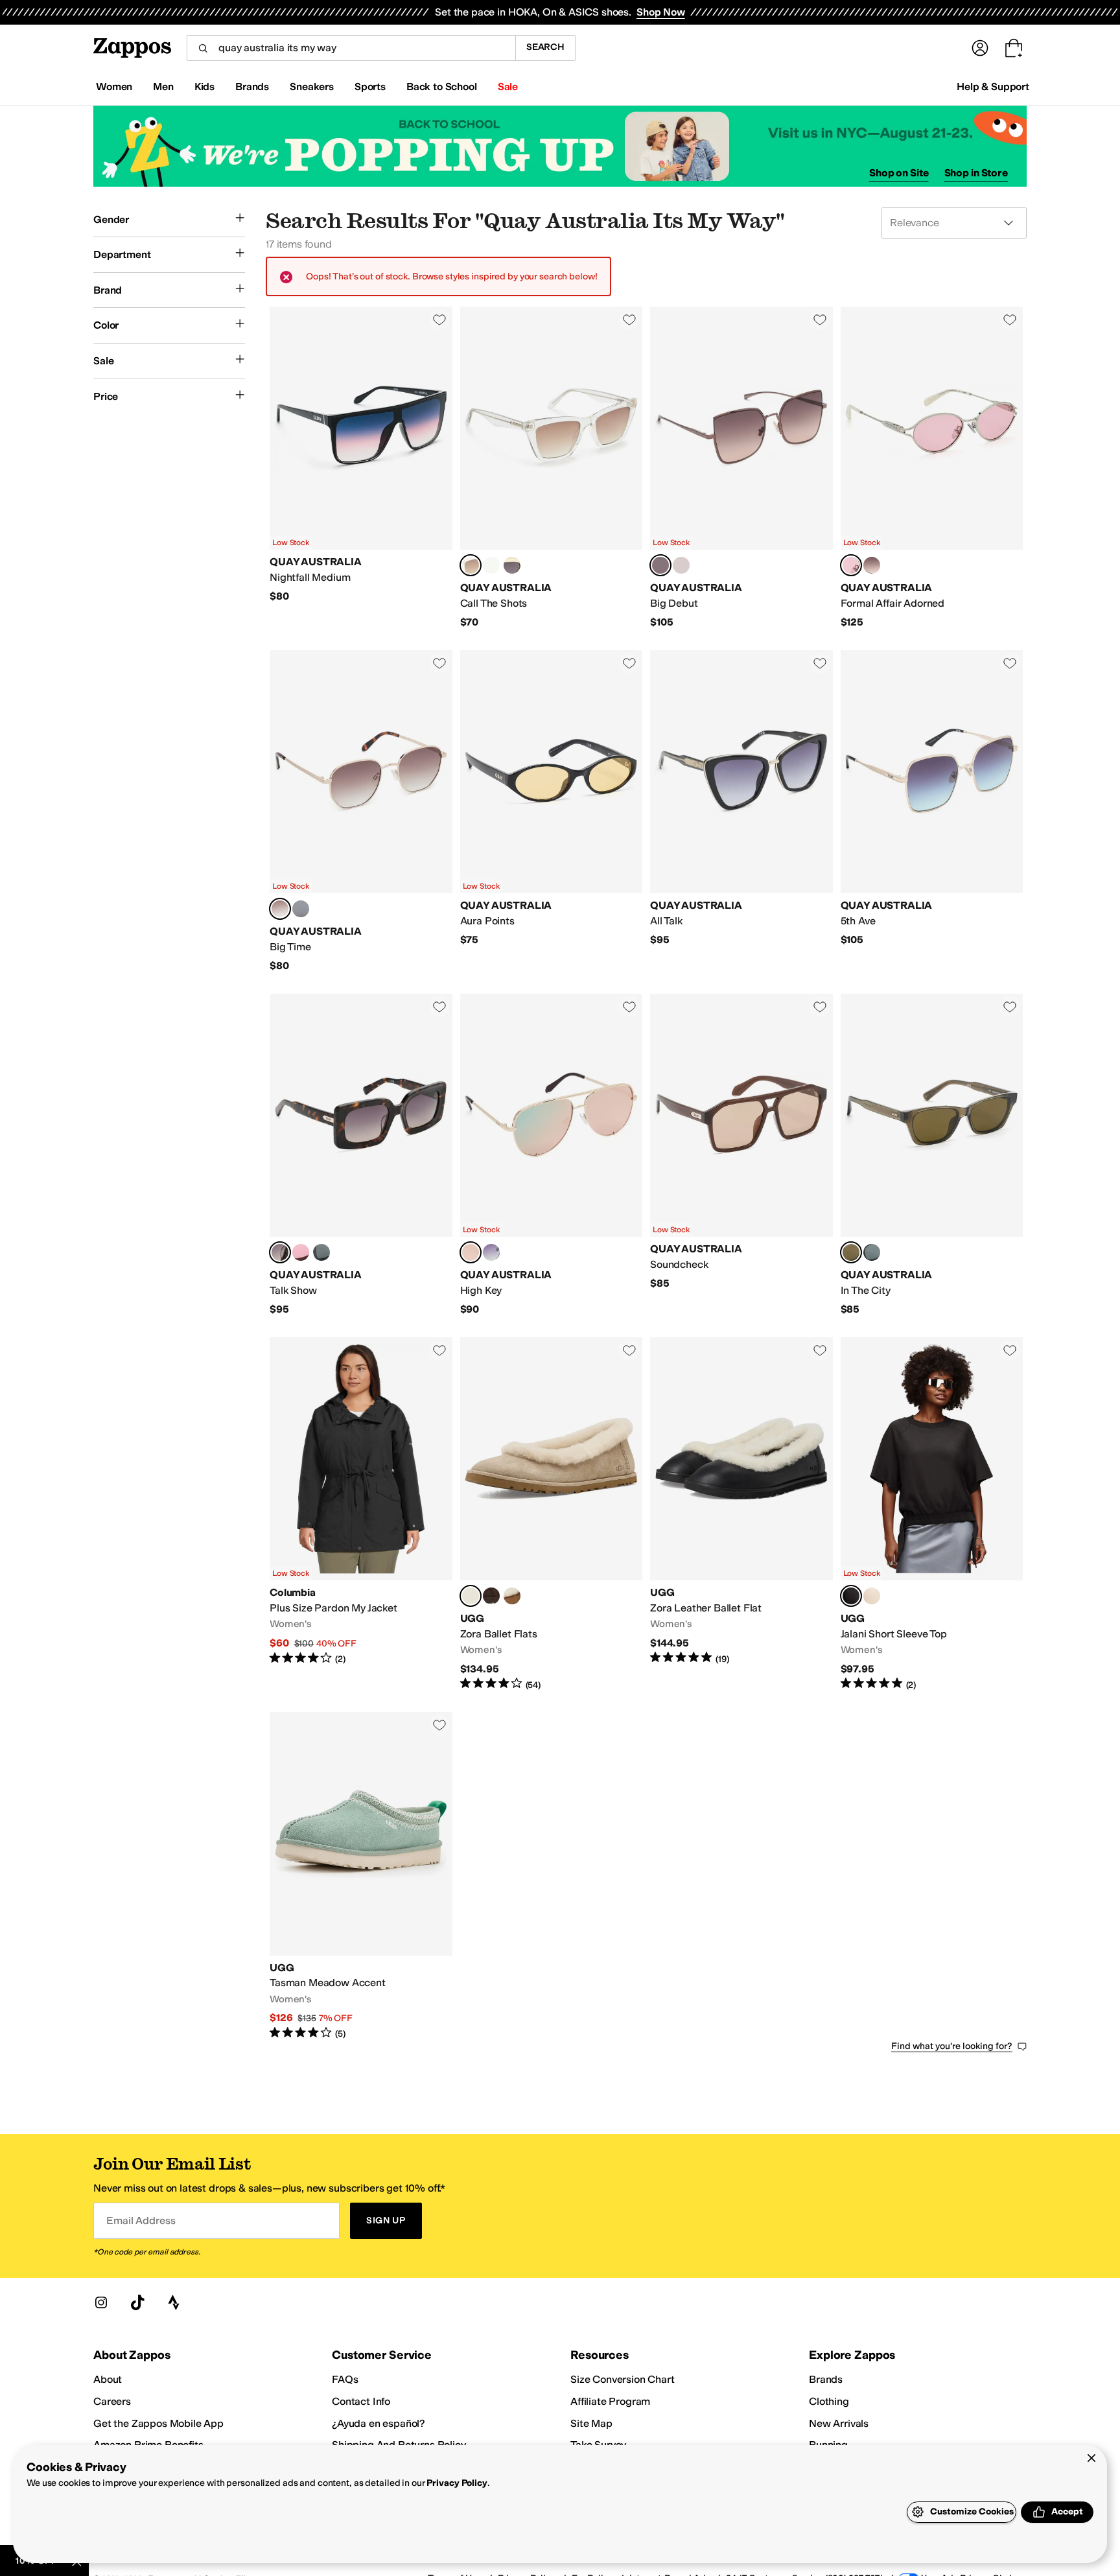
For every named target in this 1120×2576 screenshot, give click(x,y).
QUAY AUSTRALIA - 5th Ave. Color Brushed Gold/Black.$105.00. (932, 812)
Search (545, 47)
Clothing (829, 2401)
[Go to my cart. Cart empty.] (1014, 48)
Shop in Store (976, 173)
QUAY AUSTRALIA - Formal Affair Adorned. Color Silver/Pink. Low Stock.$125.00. (932, 468)
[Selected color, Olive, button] (851, 1252)
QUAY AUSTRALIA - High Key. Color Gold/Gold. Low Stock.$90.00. (552, 1155)
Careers (112, 2401)
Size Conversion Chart (623, 2379)
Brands (826, 2379)
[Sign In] (980, 48)
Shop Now (661, 12)
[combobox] (351, 48)
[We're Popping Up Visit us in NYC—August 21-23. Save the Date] (560, 146)
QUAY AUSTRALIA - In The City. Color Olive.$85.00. (932, 1155)
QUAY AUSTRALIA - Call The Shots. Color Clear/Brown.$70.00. (552, 468)
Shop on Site (899, 173)
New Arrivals (839, 2423)
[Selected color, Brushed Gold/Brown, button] (280, 909)
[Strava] (174, 2302)
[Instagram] (101, 2302)
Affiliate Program (610, 2401)
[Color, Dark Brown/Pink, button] (301, 1252)
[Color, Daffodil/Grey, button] (512, 565)
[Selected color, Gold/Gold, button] (471, 1252)
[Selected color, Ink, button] (851, 1596)
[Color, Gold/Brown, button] (872, 565)
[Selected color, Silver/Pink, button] (851, 565)
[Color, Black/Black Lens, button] (872, 1252)
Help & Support (993, 87)
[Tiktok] (137, 2302)
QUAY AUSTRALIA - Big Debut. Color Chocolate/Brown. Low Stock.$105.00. (741, 468)
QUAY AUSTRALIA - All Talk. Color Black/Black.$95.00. (741, 812)
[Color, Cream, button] (872, 1596)
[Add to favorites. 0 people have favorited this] (439, 320)
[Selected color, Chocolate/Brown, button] (660, 565)
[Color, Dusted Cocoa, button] (491, 1596)
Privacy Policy (457, 2483)
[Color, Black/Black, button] (321, 1252)
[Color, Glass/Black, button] (491, 565)
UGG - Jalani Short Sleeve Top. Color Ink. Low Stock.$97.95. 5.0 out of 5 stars (932, 1514)
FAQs (345, 2379)
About (108, 2379)
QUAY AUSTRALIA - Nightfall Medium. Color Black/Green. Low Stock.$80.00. (361, 468)
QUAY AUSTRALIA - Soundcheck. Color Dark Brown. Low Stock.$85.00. (741, 1155)
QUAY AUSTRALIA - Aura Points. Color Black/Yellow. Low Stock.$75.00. (552, 812)
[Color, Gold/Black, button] (681, 565)
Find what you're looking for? (952, 2046)
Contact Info (361, 2401)
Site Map (591, 2423)
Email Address (141, 2220)
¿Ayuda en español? (379, 2423)
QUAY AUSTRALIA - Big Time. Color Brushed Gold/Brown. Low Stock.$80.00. (361, 812)
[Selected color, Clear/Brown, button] (471, 565)
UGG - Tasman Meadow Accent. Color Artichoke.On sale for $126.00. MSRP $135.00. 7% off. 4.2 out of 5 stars (361, 1876)
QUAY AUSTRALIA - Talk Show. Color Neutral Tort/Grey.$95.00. (361, 1155)
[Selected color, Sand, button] (471, 1596)
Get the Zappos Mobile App (158, 2423)
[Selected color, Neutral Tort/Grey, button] (280, 1252)
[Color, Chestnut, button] (512, 1596)
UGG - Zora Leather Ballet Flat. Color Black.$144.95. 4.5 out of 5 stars (741, 1514)
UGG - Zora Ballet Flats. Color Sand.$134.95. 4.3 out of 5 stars (552, 1514)
